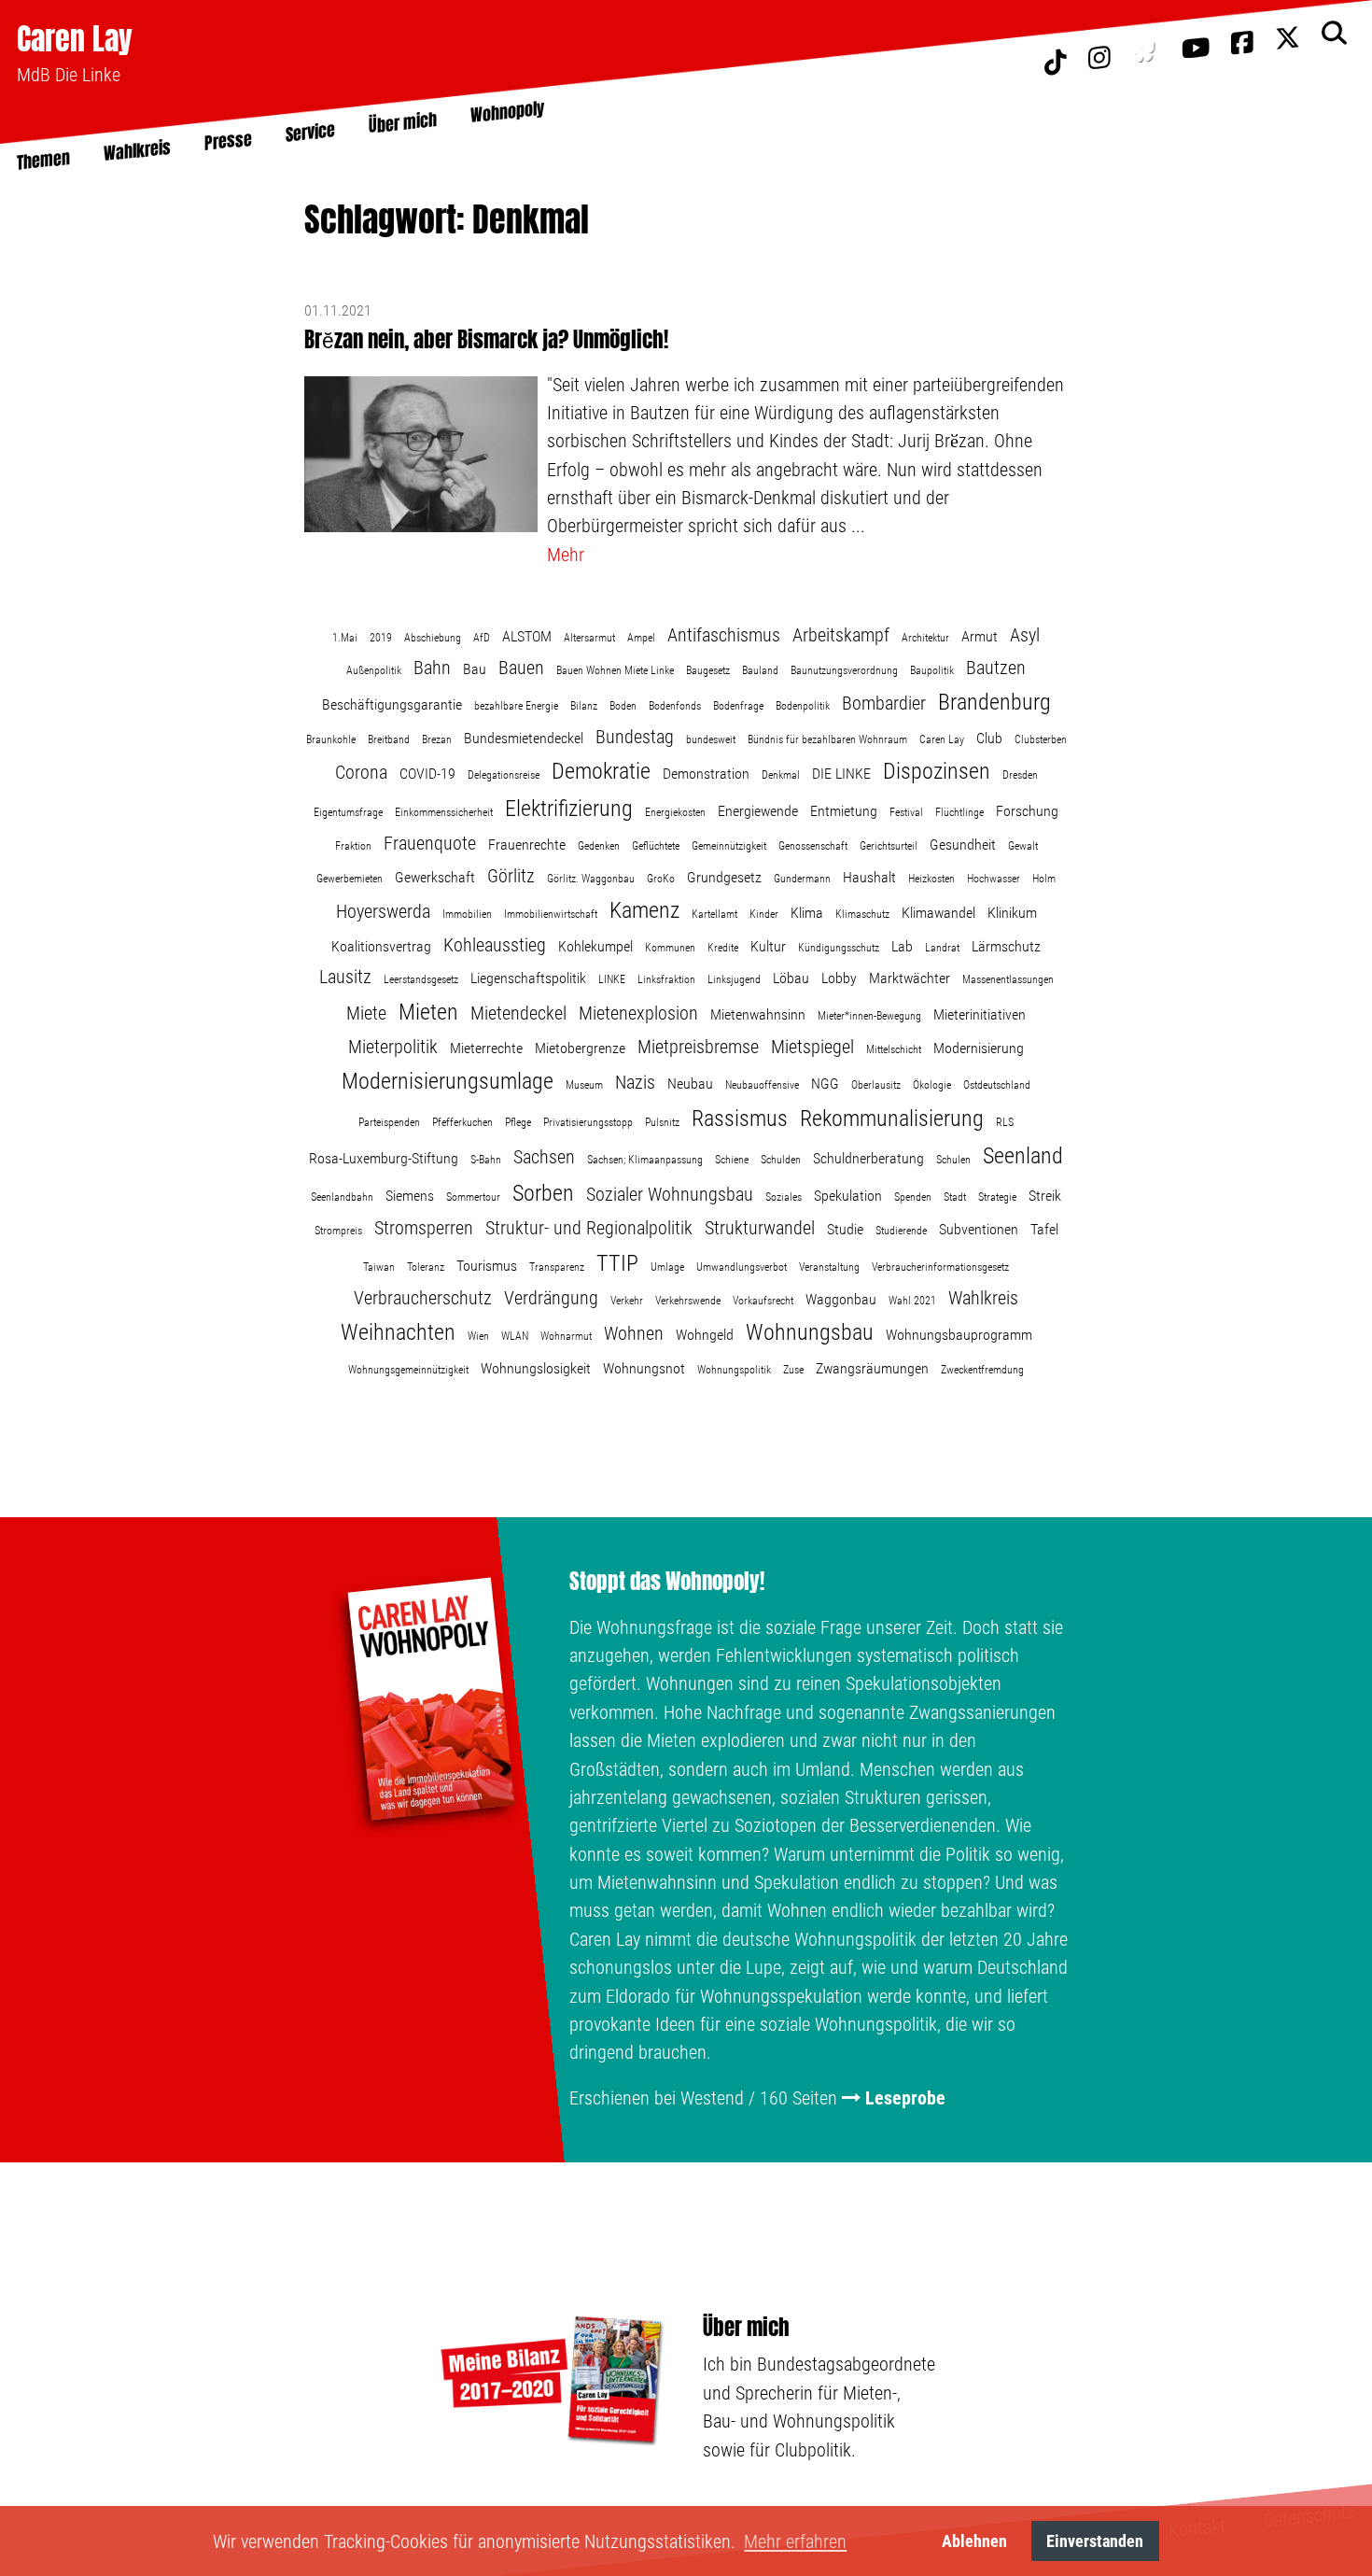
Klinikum (1012, 913)
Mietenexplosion (638, 1013)
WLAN (515, 1336)
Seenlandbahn (342, 1197)
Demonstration (706, 774)
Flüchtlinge (959, 812)
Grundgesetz (724, 877)
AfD (482, 638)
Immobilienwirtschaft (551, 914)
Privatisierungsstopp (588, 1122)
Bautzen (996, 668)
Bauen (521, 668)
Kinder (764, 914)
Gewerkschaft (435, 877)
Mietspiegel (812, 1047)
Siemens (410, 1196)
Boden (623, 706)
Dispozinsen (937, 771)
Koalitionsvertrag (381, 946)
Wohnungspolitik (734, 1370)
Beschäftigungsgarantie (392, 704)
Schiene (732, 1160)
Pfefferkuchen (462, 1122)
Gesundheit (963, 845)
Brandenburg (994, 702)
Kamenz (644, 910)
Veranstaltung (829, 1267)
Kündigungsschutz (839, 948)
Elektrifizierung (569, 809)
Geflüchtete (656, 846)
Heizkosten (931, 879)
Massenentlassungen (1008, 979)
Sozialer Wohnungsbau (670, 1194)
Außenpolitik (374, 670)
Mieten (428, 1012)
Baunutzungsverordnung (844, 670)
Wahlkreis (983, 1298)
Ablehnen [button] (974, 2541)
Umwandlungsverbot (742, 1267)
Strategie (997, 1197)
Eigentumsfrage (348, 812)
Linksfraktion (666, 979)
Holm (1044, 879)
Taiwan (379, 1267)
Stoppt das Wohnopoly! (667, 1582)
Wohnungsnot (644, 1368)
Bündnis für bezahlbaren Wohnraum (827, 739)
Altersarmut (589, 638)
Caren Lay (75, 39)
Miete (366, 1013)
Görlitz (511, 876)
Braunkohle (331, 739)
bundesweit (711, 739)
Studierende (901, 1231)
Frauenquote (430, 843)
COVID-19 (427, 774)
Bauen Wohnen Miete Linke (615, 670)
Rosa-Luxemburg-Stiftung (384, 1158)
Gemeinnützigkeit (729, 846)
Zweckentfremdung (982, 1370)
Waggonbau (841, 1299)
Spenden (913, 1197)
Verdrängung (551, 1298)
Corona (361, 772)
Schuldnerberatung (868, 1158)
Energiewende (758, 811)
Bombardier (884, 703)
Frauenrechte (527, 845)
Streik (1045, 1196)
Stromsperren (424, 1228)
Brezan (437, 739)
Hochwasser (994, 879)
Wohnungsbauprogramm (959, 1335)
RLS (1005, 1122)
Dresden (1020, 775)
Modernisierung (979, 1048)
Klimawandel (938, 913)
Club (989, 738)
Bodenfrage (738, 706)
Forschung (1027, 811)
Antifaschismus (724, 635)
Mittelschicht (894, 1049)
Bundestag (635, 737)
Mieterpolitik (393, 1047)
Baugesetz (708, 670)
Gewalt (1023, 846)
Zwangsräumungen (872, 1368)
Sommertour (473, 1197)
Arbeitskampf (841, 635)
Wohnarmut (566, 1336)
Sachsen (544, 1157)
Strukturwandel (760, 1228)
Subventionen (979, 1229)
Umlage (667, 1267)
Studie (845, 1229)
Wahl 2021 (912, 1301)
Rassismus (740, 1119)
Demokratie (601, 771)
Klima (807, 913)
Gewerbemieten (350, 879)
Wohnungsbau (810, 1332)
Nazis (635, 1082)
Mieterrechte (486, 1048)
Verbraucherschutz (423, 1298)
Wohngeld (705, 1335)
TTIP (617, 1263)
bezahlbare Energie (516, 706)
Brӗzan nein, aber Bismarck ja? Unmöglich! (486, 339)
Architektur (925, 638)
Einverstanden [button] (1095, 2541)
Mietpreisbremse (698, 1047)
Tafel (1044, 1229)
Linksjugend (734, 979)
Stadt (955, 1197)
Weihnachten (398, 1332)
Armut (980, 636)
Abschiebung (433, 638)
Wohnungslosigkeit (536, 1368)
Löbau (791, 978)
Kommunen (670, 948)
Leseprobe (905, 2098)
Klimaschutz (862, 914)
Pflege (518, 1122)
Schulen (953, 1160)
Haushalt (869, 877)
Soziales (784, 1197)
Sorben (543, 1193)
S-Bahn (486, 1160)
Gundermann (802, 879)
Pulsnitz (662, 1122)
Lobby (839, 978)
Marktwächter (910, 978)
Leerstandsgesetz (421, 979)
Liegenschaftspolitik (528, 978)
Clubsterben (1041, 739)
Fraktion (353, 846)
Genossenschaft (813, 846)
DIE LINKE (841, 774)
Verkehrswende (688, 1301)
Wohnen (634, 1333)
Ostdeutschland (997, 1085)
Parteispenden (389, 1122)
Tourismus (487, 1266)
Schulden (781, 1160)
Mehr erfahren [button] (795, 2541)
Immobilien (467, 914)
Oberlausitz (876, 1085)
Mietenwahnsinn (758, 1014)
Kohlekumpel (595, 946)
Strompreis (338, 1231)
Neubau (690, 1084)
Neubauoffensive (762, 1085)
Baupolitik (932, 670)
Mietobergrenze (580, 1048)
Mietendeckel (518, 1013)
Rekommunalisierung (892, 1119)
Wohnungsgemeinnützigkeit (408, 1370)
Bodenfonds (675, 706)
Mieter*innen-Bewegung (869, 1016)
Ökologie (932, 1085)
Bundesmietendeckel (524, 738)
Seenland (1023, 1156)
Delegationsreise (504, 775)
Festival (906, 812)
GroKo (661, 879)
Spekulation (848, 1196)
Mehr (566, 555)
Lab (902, 946)
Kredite (723, 948)
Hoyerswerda (383, 911)
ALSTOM (527, 636)
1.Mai (345, 638)
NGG (825, 1084)
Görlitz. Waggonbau (591, 879)
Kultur (768, 946)
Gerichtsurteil (889, 846)
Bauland (760, 670)
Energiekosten (675, 812)
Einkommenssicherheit (444, 812)
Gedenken (599, 846)
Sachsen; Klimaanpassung (645, 1160)
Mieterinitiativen (980, 1014)
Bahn (432, 668)
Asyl (1025, 635)
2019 (381, 638)
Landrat (942, 948)
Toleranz (426, 1267)
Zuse (793, 1370)
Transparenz (557, 1267)
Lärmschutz (1006, 946)
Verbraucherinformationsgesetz (940, 1267)
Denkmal (781, 775)
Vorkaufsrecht (763, 1301)
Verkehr (627, 1301)
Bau (475, 669)
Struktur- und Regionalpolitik (589, 1228)
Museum (584, 1085)
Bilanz (584, 706)
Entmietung (844, 811)
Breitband (389, 739)
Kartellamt (714, 914)
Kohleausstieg (495, 945)
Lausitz (345, 977)
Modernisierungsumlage (448, 1081)
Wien (478, 1336)
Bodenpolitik (803, 706)
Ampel (641, 638)
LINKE (612, 979)
